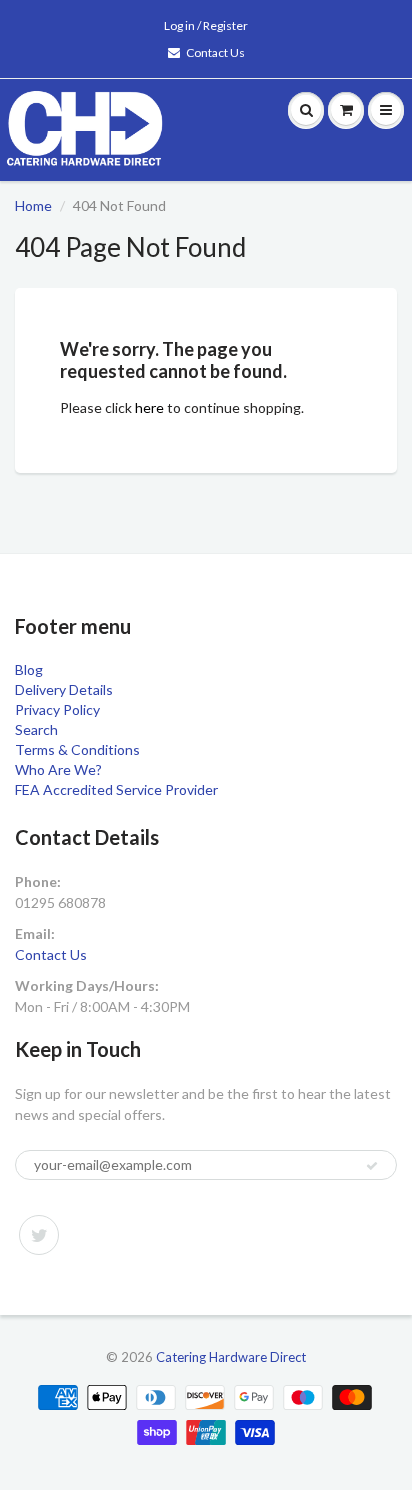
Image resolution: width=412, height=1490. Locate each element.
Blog (29, 669)
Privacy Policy (57, 709)
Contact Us (215, 52)
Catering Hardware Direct (231, 1357)
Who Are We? (58, 769)
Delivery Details (64, 689)
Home (33, 205)
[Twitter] (39, 1235)
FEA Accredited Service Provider (116, 789)
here (149, 407)
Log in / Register (206, 25)
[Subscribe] (372, 1166)
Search (36, 729)
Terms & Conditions (77, 749)
